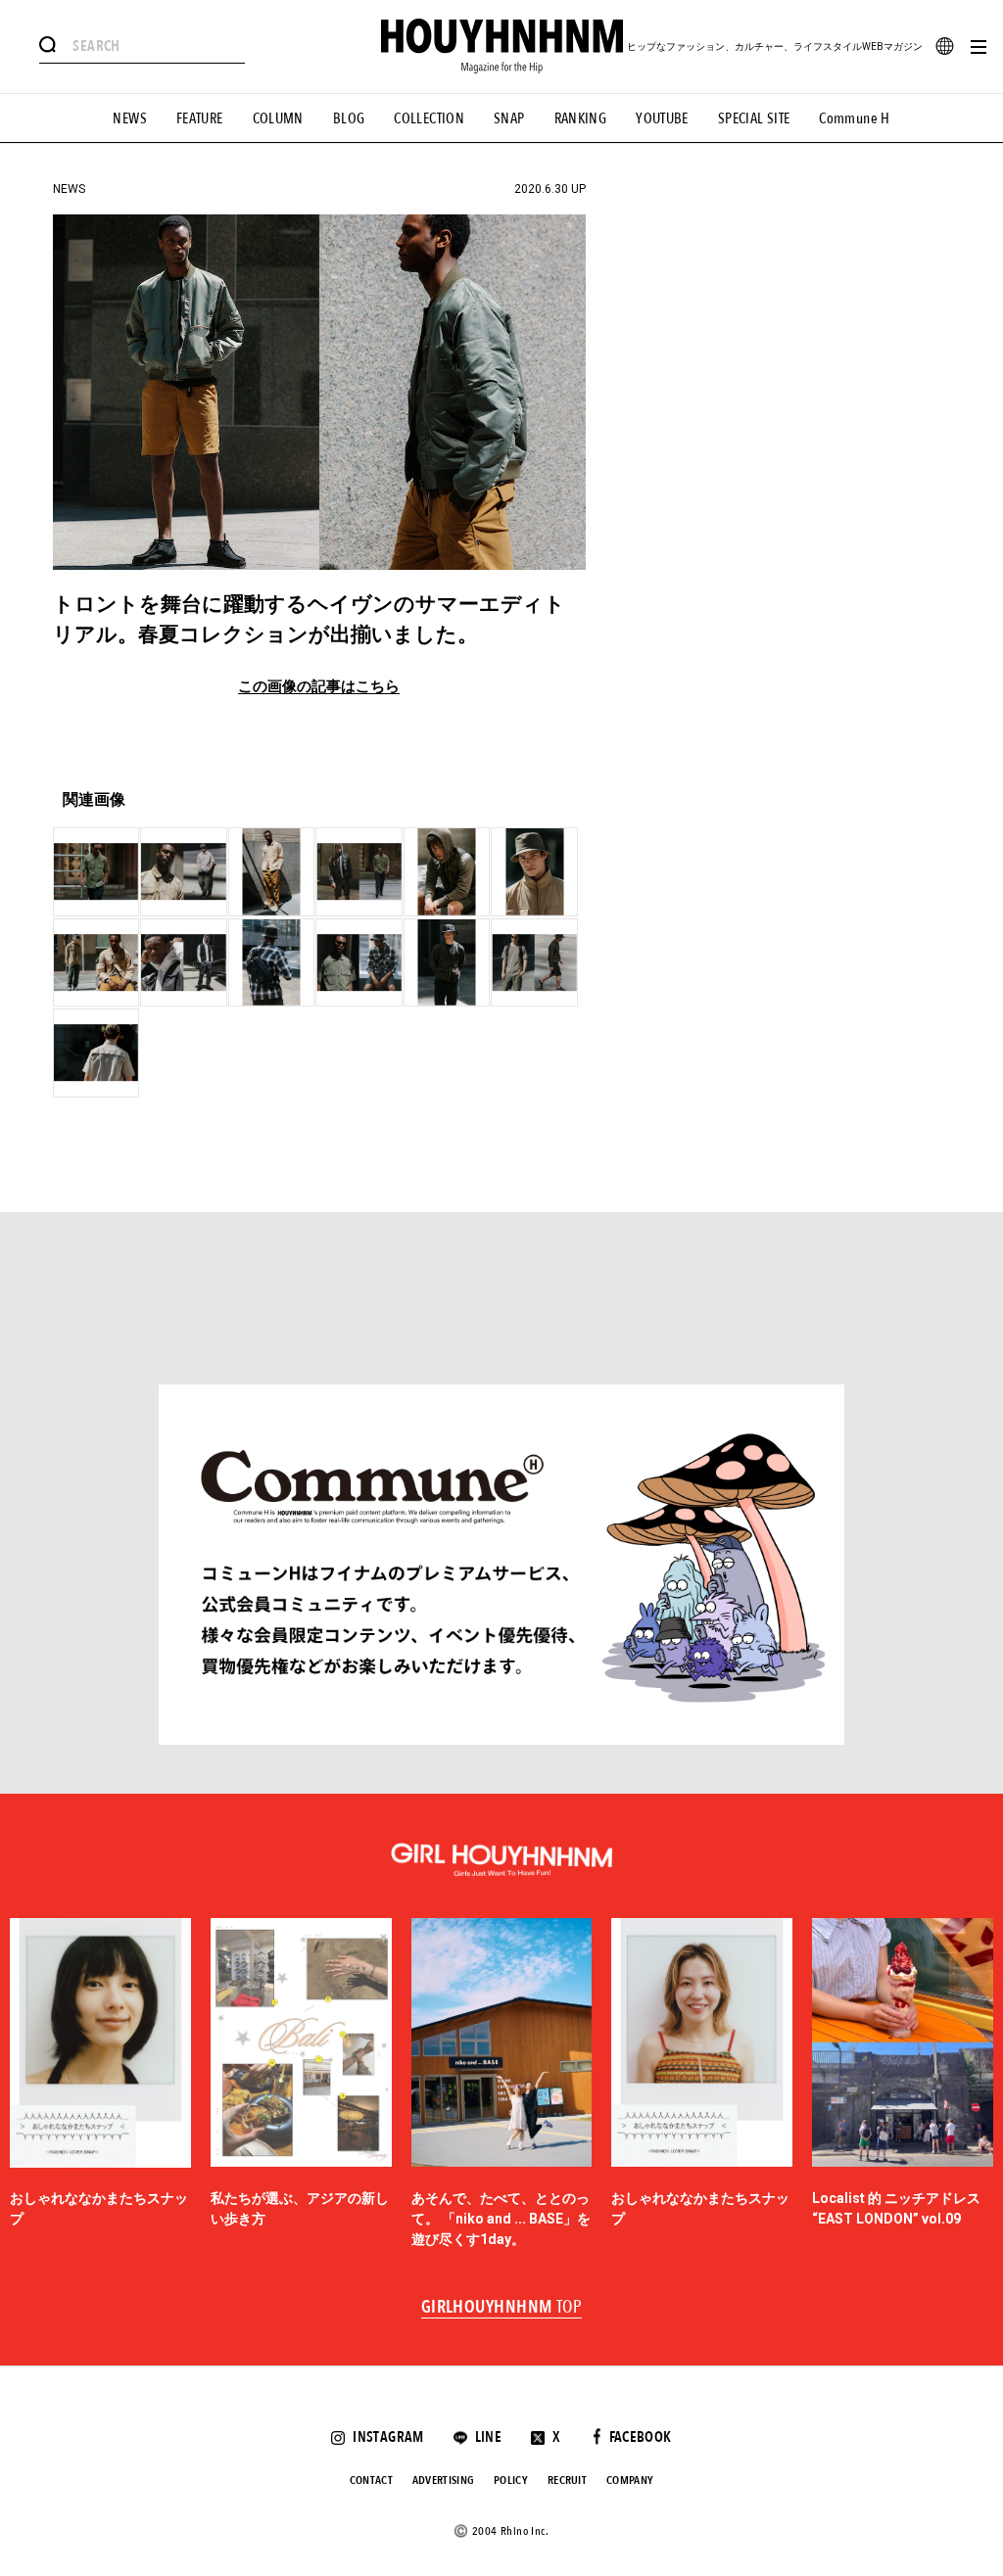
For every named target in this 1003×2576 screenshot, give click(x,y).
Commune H (854, 118)
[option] (100, 2084)
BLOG (349, 118)
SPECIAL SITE (754, 118)
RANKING (581, 118)
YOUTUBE (662, 118)
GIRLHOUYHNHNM (502, 2308)
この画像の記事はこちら (319, 687)
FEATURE (200, 118)
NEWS (130, 118)
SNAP (509, 118)
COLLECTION (429, 118)
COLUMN (278, 118)
